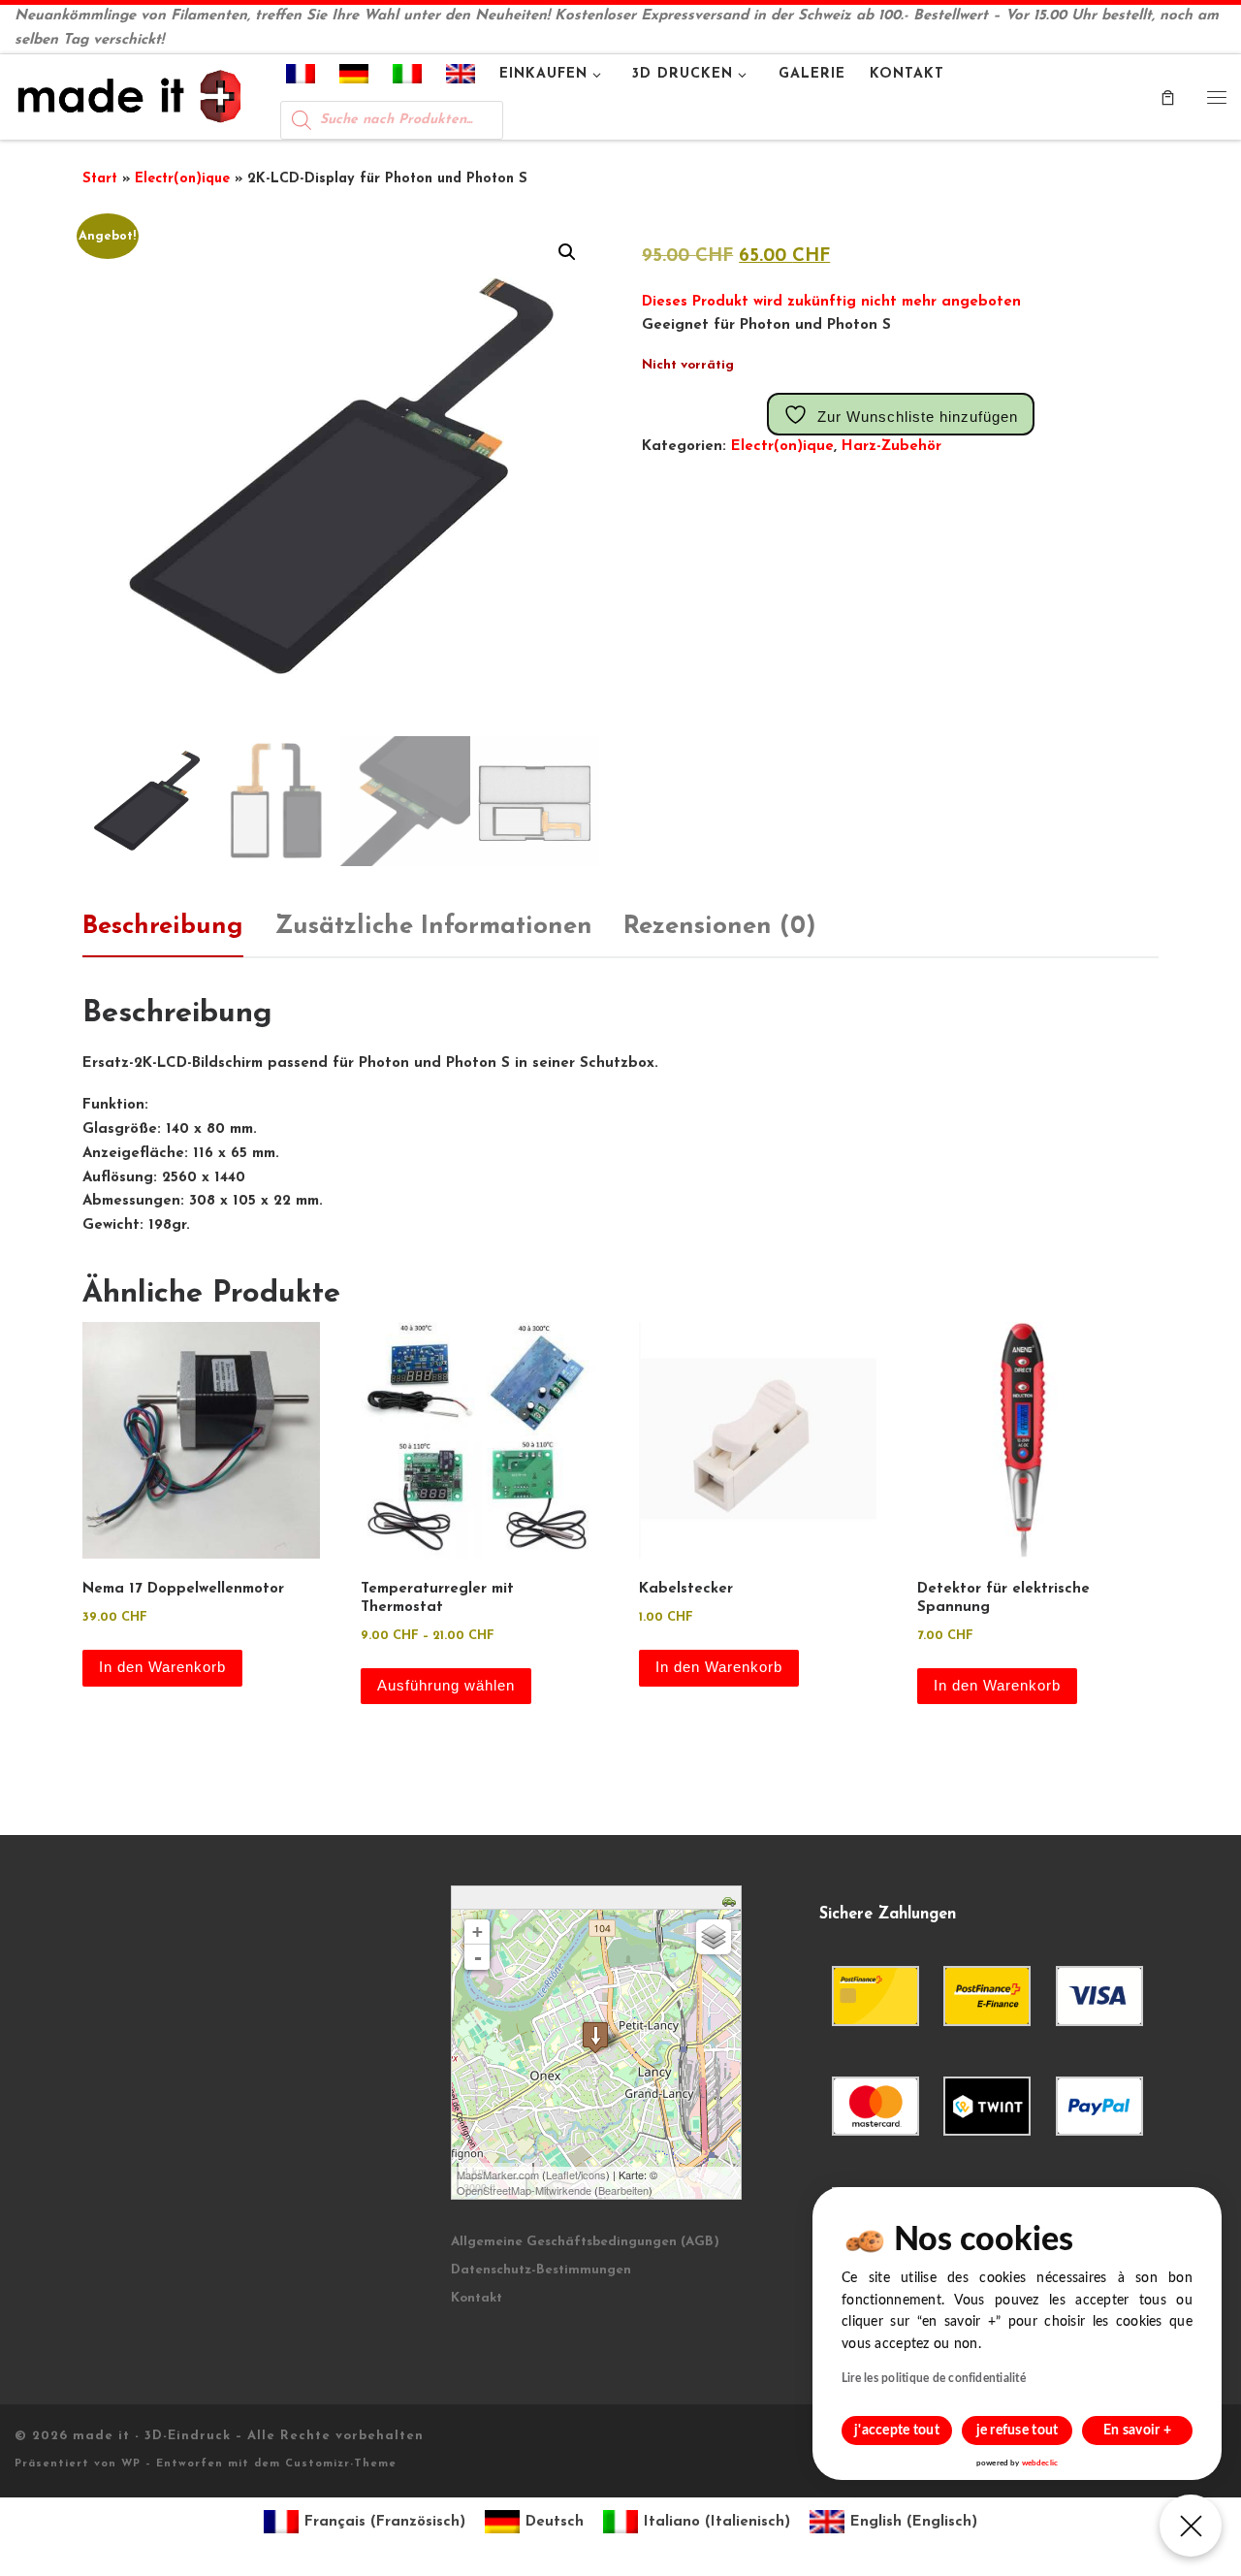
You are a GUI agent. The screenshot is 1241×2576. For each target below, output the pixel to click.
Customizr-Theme (341, 2464)
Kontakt (477, 2298)
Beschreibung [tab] (163, 927)
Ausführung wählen (446, 1685)
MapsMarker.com (498, 2174)
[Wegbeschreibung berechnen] (732, 1900)
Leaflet (562, 2174)
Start (100, 179)
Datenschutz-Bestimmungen (541, 2270)
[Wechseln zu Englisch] (461, 78)
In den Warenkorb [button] (162, 1667)
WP (131, 2464)
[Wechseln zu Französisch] (301, 78)
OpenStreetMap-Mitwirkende (524, 2190)
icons (593, 2174)
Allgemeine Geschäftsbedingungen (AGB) (585, 2242)
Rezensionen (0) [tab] (720, 927)
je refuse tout (1018, 2431)
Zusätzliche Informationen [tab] (433, 927)
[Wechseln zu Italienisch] (408, 78)
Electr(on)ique (182, 179)
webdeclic (1040, 2463)
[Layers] (714, 1937)
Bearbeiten (623, 2190)
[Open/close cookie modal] (1191, 2526)
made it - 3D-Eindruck (152, 2436)
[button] (567, 252)
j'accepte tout (897, 2431)
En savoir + (1137, 2431)
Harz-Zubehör (891, 447)
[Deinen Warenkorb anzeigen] (1168, 97)
